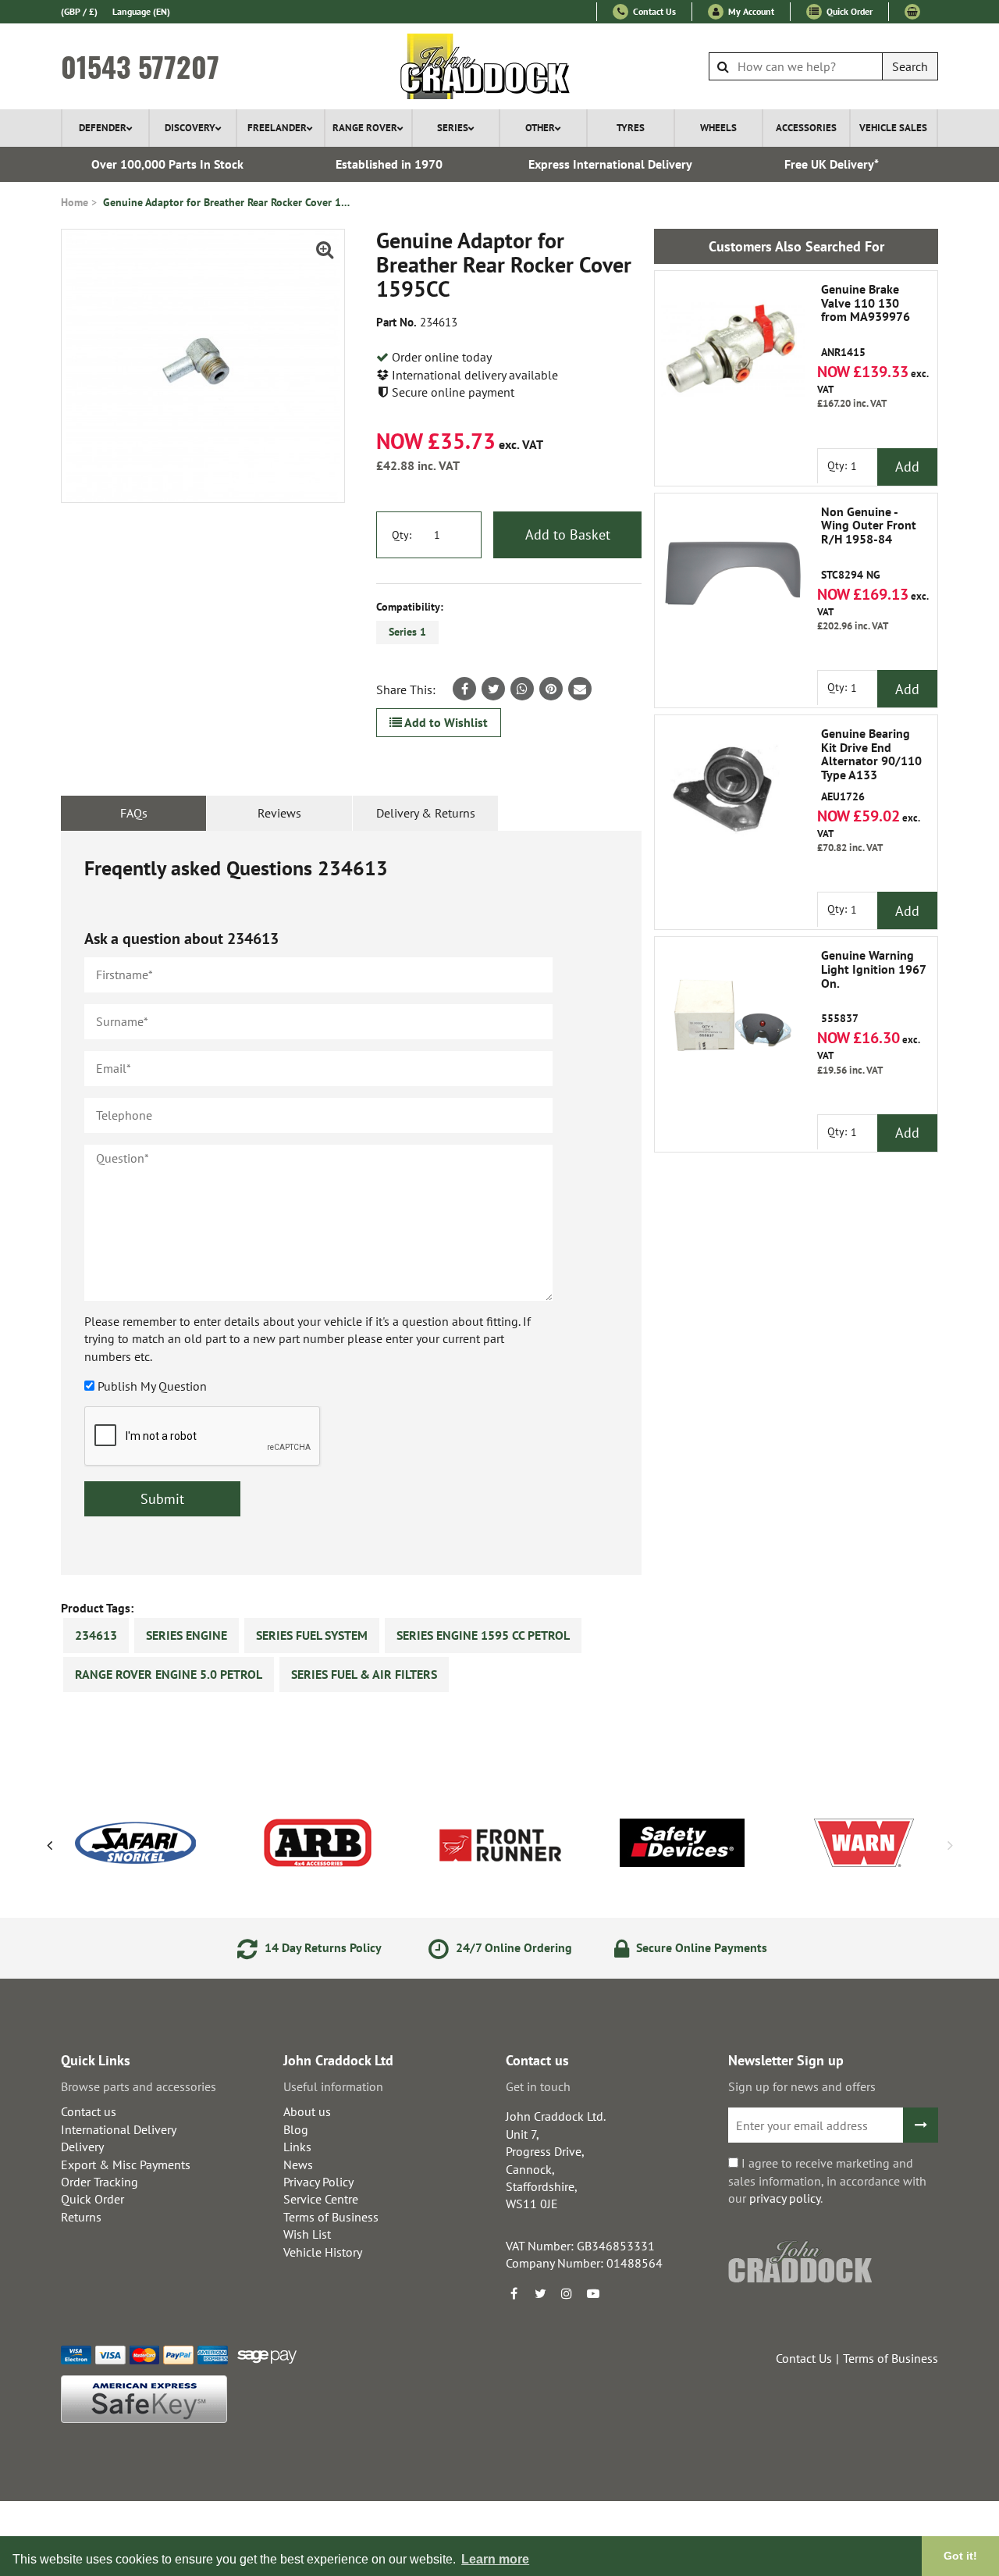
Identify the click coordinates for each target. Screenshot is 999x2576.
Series (453, 128)
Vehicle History (323, 2252)
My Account (750, 11)
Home (75, 202)
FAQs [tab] (134, 813)
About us (307, 2111)
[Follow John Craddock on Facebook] (514, 2293)
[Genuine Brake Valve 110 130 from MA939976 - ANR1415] (733, 349)
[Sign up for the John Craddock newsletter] (921, 2125)
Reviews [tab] (279, 813)
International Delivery (119, 2129)
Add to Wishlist (445, 722)
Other (540, 128)
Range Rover (365, 128)
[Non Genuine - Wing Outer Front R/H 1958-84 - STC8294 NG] (733, 572)
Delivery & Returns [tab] (426, 813)
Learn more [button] (495, 2559)
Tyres (631, 128)
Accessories (806, 128)
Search (910, 66)
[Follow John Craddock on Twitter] (540, 2293)
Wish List (307, 2234)
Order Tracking (100, 2182)
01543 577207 (140, 66)
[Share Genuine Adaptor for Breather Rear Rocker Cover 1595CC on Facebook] (464, 689)
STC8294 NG (869, 543)
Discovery (190, 128)
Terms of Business (331, 2217)
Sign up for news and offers (802, 2086)
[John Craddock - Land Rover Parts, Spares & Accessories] (500, 66)
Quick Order (848, 11)
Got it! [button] (960, 2556)
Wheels (718, 128)
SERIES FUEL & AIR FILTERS (364, 1674)
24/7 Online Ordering (512, 1947)
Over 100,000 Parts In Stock (167, 164)
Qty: (402, 535)
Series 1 (407, 632)
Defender (103, 128)
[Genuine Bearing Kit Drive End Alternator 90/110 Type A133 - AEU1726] (733, 793)
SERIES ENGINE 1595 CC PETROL (483, 1635)
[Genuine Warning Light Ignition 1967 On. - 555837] (733, 1015)
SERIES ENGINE (187, 1635)
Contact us (89, 2111)
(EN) (141, 11)
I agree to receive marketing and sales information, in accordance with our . (827, 2181)
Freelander (277, 128)
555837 (873, 987)
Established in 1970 (389, 164)
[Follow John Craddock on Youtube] (593, 2293)
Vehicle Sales (893, 128)
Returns (81, 2217)
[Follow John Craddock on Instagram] (567, 2293)
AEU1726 (871, 765)
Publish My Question (152, 1386)
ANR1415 (866, 321)
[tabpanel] (351, 1203)
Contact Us (653, 11)
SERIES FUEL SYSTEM (312, 1635)
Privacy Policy (318, 2182)
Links (297, 2147)
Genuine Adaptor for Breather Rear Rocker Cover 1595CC (228, 202)
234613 (96, 1635)
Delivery (82, 2147)
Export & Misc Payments (126, 2164)
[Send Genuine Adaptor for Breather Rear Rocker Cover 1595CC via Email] (580, 689)
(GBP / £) (79, 11)
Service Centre (321, 2199)
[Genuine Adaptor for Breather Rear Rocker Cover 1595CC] (203, 366)
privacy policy (785, 2198)
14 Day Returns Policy (322, 1947)
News (298, 2164)
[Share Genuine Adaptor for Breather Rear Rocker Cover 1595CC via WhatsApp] (522, 689)
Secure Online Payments (700, 1947)
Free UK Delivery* (832, 164)
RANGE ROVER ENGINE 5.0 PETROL (169, 1674)
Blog (296, 2129)
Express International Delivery (610, 164)
